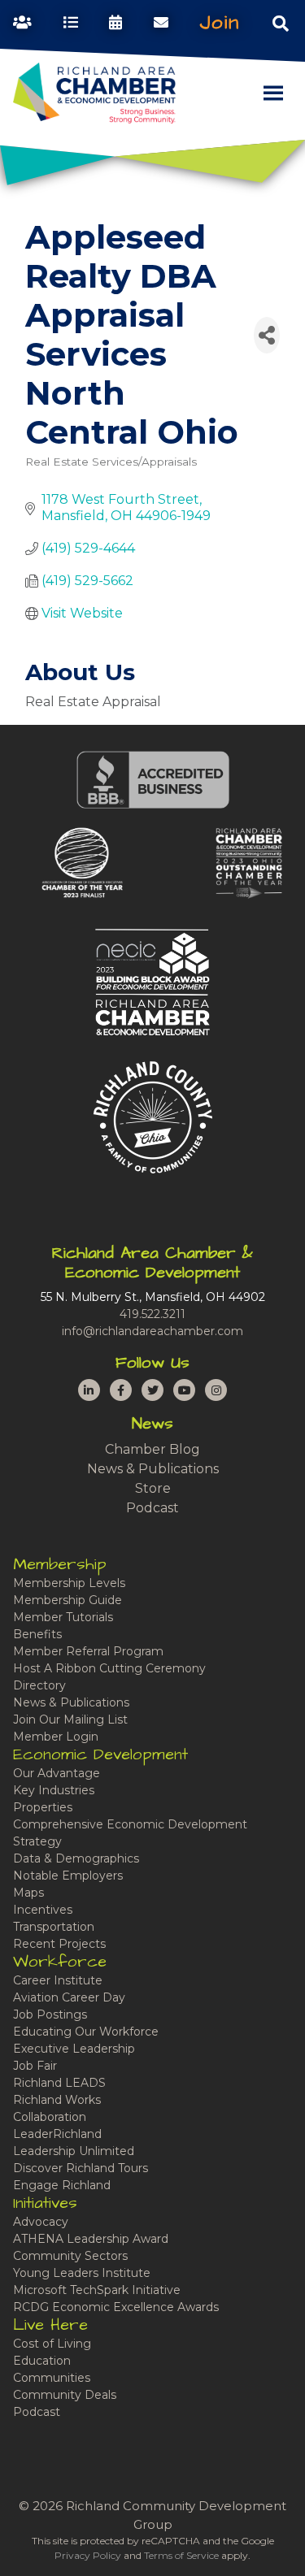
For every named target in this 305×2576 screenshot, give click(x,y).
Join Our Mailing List (70, 1720)
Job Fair (35, 2066)
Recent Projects (59, 1944)
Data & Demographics (76, 1858)
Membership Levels (69, 1583)
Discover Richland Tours (81, 2168)
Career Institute (58, 1980)
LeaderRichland (57, 2134)
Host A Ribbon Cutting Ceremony (109, 1668)
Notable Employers (68, 1876)
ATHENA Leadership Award (91, 2239)
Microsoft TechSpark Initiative (97, 2290)
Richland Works (57, 2100)
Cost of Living (52, 2344)
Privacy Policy (88, 2555)
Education (42, 2361)
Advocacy (41, 2222)
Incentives (43, 1910)
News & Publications (153, 1469)
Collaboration (50, 2117)
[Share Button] (267, 335)
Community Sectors (70, 2256)
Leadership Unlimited (74, 2151)
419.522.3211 (152, 1314)
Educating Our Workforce (86, 2032)
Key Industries (54, 1790)
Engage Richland (62, 2185)
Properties (43, 1807)
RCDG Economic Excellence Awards (116, 2307)
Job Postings (50, 2014)
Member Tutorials (63, 1617)
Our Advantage (57, 1773)
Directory (39, 1685)
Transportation (54, 1927)
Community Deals (65, 2395)
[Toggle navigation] (281, 23)
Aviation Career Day (69, 1997)
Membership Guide (68, 1600)
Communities (52, 2378)
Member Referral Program (88, 1651)
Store (153, 1488)
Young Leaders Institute (82, 2273)
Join (220, 23)
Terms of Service (181, 2555)
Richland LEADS (59, 2083)
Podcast (152, 1508)
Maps (28, 1893)
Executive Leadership (74, 2049)
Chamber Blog (152, 1449)
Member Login (56, 1737)
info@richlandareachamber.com (152, 1331)
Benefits (37, 1634)
